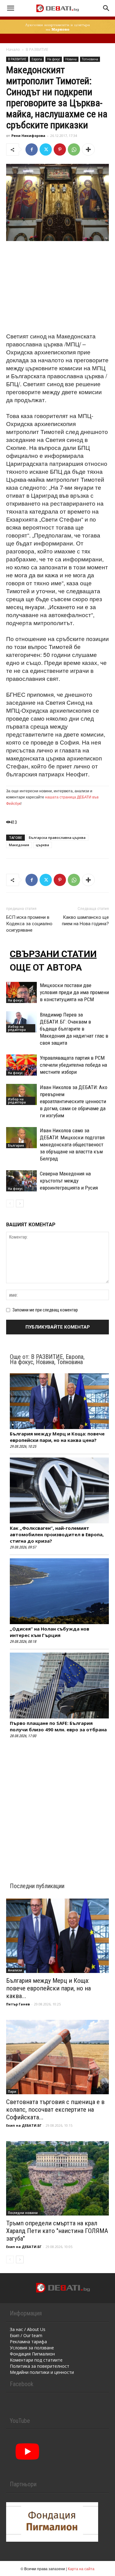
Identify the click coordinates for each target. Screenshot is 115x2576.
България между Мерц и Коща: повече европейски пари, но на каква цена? (57, 1437)
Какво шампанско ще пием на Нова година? (85, 920)
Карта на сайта (81, 2568)
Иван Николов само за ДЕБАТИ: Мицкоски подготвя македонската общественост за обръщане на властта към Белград (72, 1145)
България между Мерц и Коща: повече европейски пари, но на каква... (48, 1988)
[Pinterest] (60, 149)
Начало (13, 49)
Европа (37, 59)
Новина (71, 59)
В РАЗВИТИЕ (37, 49)
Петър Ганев (18, 2004)
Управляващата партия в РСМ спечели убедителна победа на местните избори (73, 1065)
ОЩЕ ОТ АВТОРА (46, 967)
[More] (88, 149)
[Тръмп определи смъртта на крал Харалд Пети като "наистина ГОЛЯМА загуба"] (57, 2178)
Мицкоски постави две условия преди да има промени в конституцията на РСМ (74, 992)
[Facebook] (32, 149)
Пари (12, 2091)
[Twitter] (46, 149)
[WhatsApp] (74, 149)
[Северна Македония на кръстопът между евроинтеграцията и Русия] (21, 1181)
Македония (19, 845)
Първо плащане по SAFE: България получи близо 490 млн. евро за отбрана (58, 1726)
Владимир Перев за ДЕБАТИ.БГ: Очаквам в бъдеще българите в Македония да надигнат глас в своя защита (74, 1029)
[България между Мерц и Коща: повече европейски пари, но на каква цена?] (57, 1936)
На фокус (54, 59)
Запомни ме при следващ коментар (45, 1310)
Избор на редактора (17, 1028)
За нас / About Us (28, 2329)
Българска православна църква (57, 837)
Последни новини (23, 2213)
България (16, 1145)
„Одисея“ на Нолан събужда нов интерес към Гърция (50, 1632)
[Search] (106, 8)
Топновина (90, 59)
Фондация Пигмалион (32, 2354)
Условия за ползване (32, 2348)
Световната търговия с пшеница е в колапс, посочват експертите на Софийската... (55, 2110)
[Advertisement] (58, 287)
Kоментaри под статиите (36, 2360)
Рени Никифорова (28, 136)
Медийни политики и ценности (42, 2372)
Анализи (15, 1970)
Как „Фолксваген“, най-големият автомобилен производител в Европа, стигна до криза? (57, 1534)
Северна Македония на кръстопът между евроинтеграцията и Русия (69, 1181)
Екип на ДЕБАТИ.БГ (24, 2125)
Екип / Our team (26, 2335)
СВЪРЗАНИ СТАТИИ (53, 954)
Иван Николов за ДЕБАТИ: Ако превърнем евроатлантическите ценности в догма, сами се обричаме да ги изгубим (74, 1101)
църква (42, 845)
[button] (10, 8)
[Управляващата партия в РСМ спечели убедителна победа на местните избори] (21, 1065)
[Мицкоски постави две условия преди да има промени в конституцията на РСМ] (21, 992)
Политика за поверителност (40, 2366)
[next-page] (20, 1203)
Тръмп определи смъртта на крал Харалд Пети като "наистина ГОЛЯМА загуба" (57, 2231)
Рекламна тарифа (28, 2342)
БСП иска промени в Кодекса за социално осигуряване (29, 924)
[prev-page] (10, 1203)
